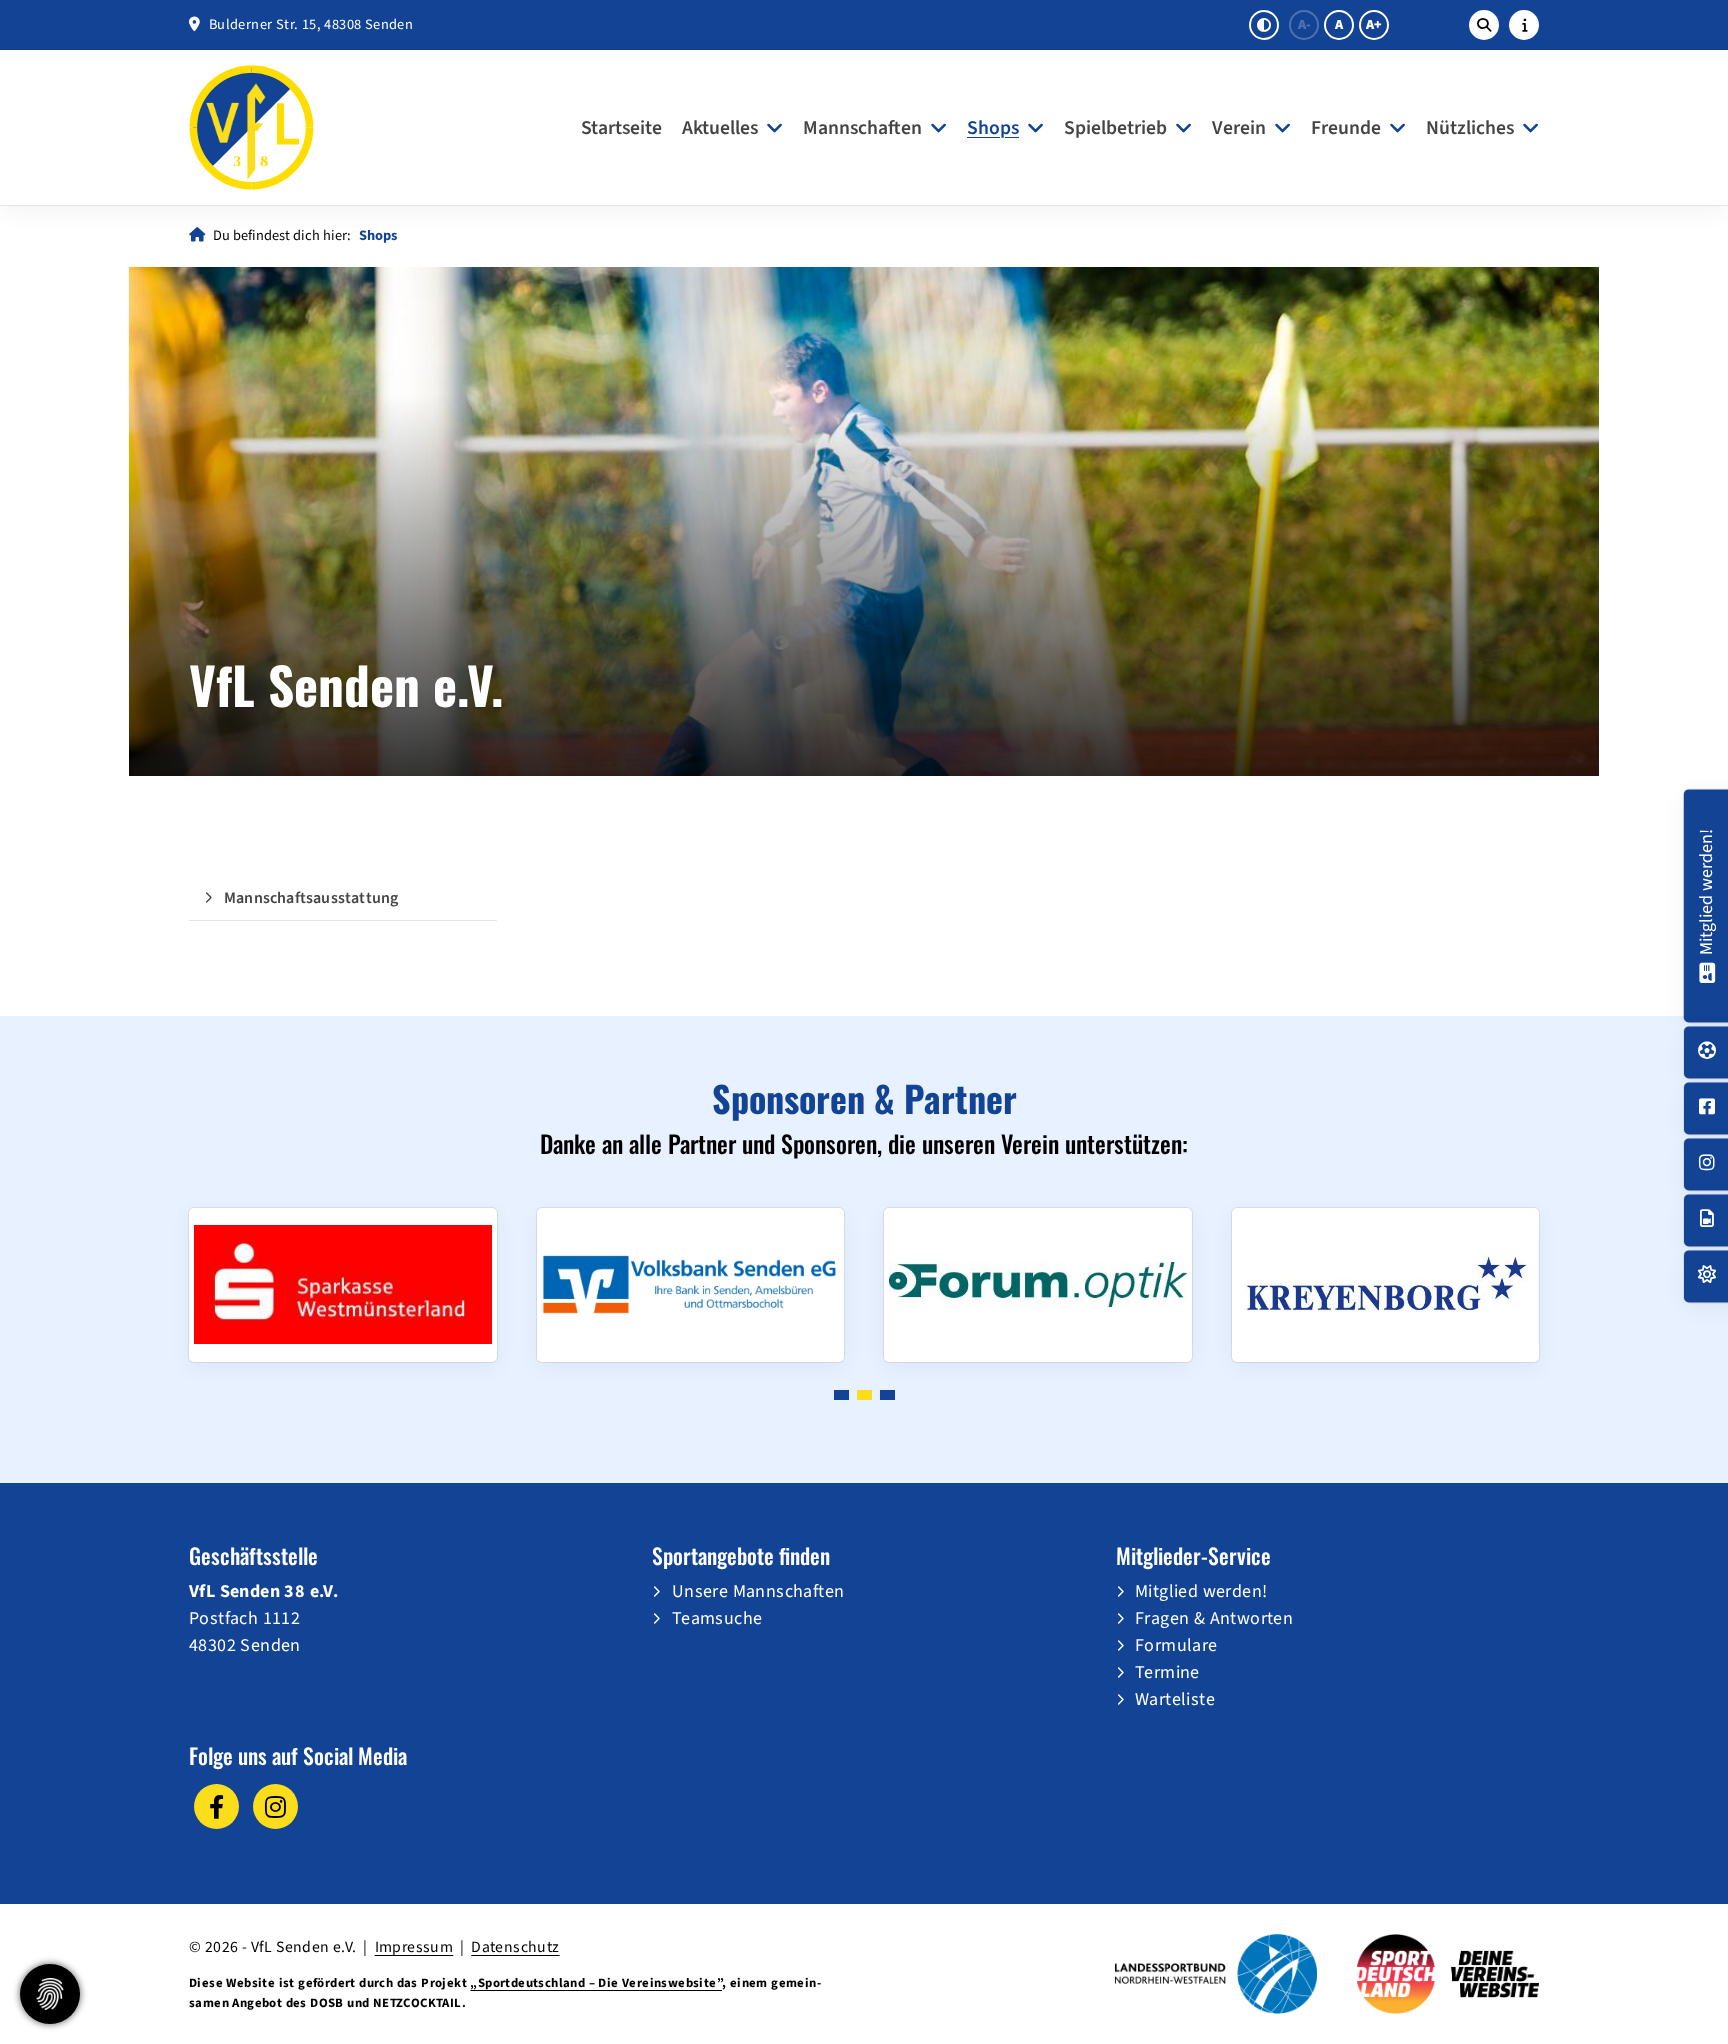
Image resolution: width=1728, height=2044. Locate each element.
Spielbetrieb (1115, 128)
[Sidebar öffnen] (1524, 25)
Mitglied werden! (1201, 1591)
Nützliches (1470, 128)
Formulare (1176, 1645)
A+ (1374, 25)
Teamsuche (717, 1618)
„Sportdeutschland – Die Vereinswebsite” (596, 1983)
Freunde (1346, 128)
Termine (1167, 1672)
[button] (841, 1395)
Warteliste (1175, 1699)
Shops (993, 128)
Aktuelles (720, 128)
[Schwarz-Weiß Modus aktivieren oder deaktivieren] (1264, 25)
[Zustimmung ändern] (50, 1994)
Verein (1239, 128)
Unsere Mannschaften (758, 1591)
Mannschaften (862, 128)
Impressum (414, 1947)
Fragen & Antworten (1214, 1618)
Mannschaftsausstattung (311, 898)
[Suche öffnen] (1484, 25)
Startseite (621, 128)
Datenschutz (515, 1947)
